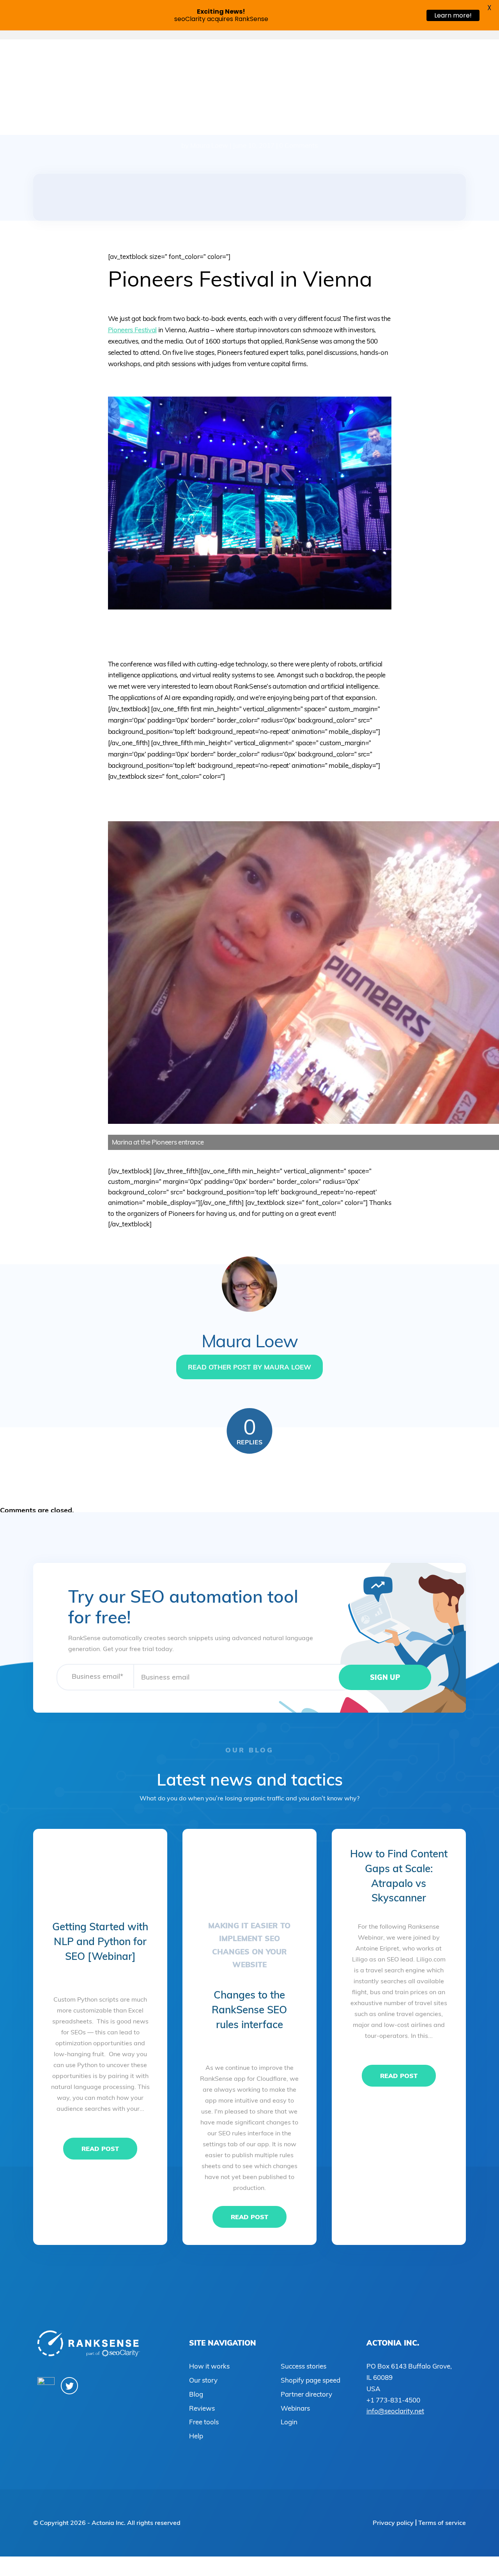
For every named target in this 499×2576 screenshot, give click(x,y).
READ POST (100, 2149)
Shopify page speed (311, 2380)
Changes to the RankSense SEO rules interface (249, 2009)
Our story (203, 2380)
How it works (209, 2366)
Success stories (303, 2366)
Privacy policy (393, 2523)
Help (196, 2436)
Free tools (204, 2422)
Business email (97, 1676)
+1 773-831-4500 (393, 2400)
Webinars (295, 2408)
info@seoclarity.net (395, 2411)
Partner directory (306, 2394)
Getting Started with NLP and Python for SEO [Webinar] (100, 1941)
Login (289, 2422)
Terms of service (442, 2523)
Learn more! (453, 15)
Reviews (202, 2408)
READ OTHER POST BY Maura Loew (249, 1367)
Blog (196, 2394)
